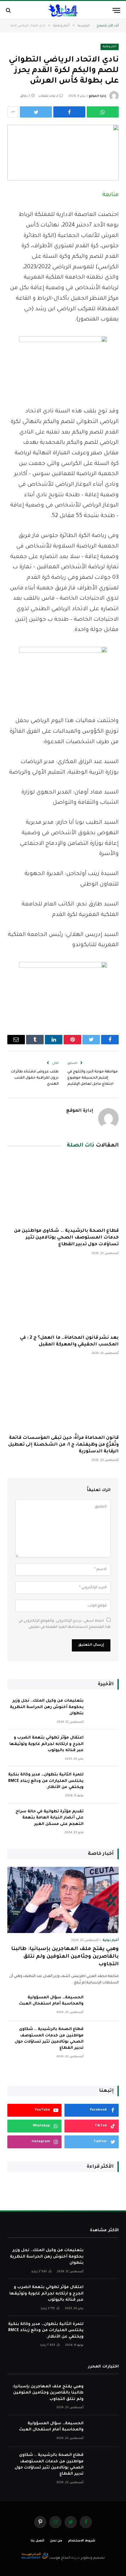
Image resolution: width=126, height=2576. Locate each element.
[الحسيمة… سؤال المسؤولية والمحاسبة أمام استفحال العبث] (104, 2005)
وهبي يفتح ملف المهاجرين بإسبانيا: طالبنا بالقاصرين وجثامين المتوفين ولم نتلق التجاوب (65, 1957)
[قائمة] (116, 10)
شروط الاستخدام (82, 2541)
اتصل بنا (38, 2541)
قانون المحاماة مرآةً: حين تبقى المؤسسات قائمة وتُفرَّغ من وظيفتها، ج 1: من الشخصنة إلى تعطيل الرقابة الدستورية (63, 1445)
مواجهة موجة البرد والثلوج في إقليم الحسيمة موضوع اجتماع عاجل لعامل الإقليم (93, 1078)
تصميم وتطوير (93, 2558)
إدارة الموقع (97, 96)
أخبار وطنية (110, 47)
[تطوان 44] (63, 10)
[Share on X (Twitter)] (36, 112)
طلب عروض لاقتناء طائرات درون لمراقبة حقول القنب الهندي (35, 1078)
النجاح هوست (59, 2558)
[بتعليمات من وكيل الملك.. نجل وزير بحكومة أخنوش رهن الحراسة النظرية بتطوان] (104, 1708)
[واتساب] (103, 112)
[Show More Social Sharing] (13, 112)
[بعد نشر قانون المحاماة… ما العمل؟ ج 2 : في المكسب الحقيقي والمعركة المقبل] (63, 1297)
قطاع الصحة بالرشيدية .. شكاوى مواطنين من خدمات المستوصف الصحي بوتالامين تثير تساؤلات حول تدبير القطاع (66, 1238)
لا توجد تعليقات (48, 96)
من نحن (56, 2541)
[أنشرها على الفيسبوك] (69, 112)
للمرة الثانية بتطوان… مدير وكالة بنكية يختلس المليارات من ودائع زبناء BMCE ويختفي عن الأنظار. (46, 1781)
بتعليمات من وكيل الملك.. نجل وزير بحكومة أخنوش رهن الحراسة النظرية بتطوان (47, 1707)
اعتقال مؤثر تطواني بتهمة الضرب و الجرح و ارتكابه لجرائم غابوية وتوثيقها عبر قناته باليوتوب (46, 1744)
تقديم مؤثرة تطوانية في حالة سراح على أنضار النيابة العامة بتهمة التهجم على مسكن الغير (50, 1818)
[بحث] (9, 10)
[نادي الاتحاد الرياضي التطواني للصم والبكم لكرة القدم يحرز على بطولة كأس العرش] (63, 153)
